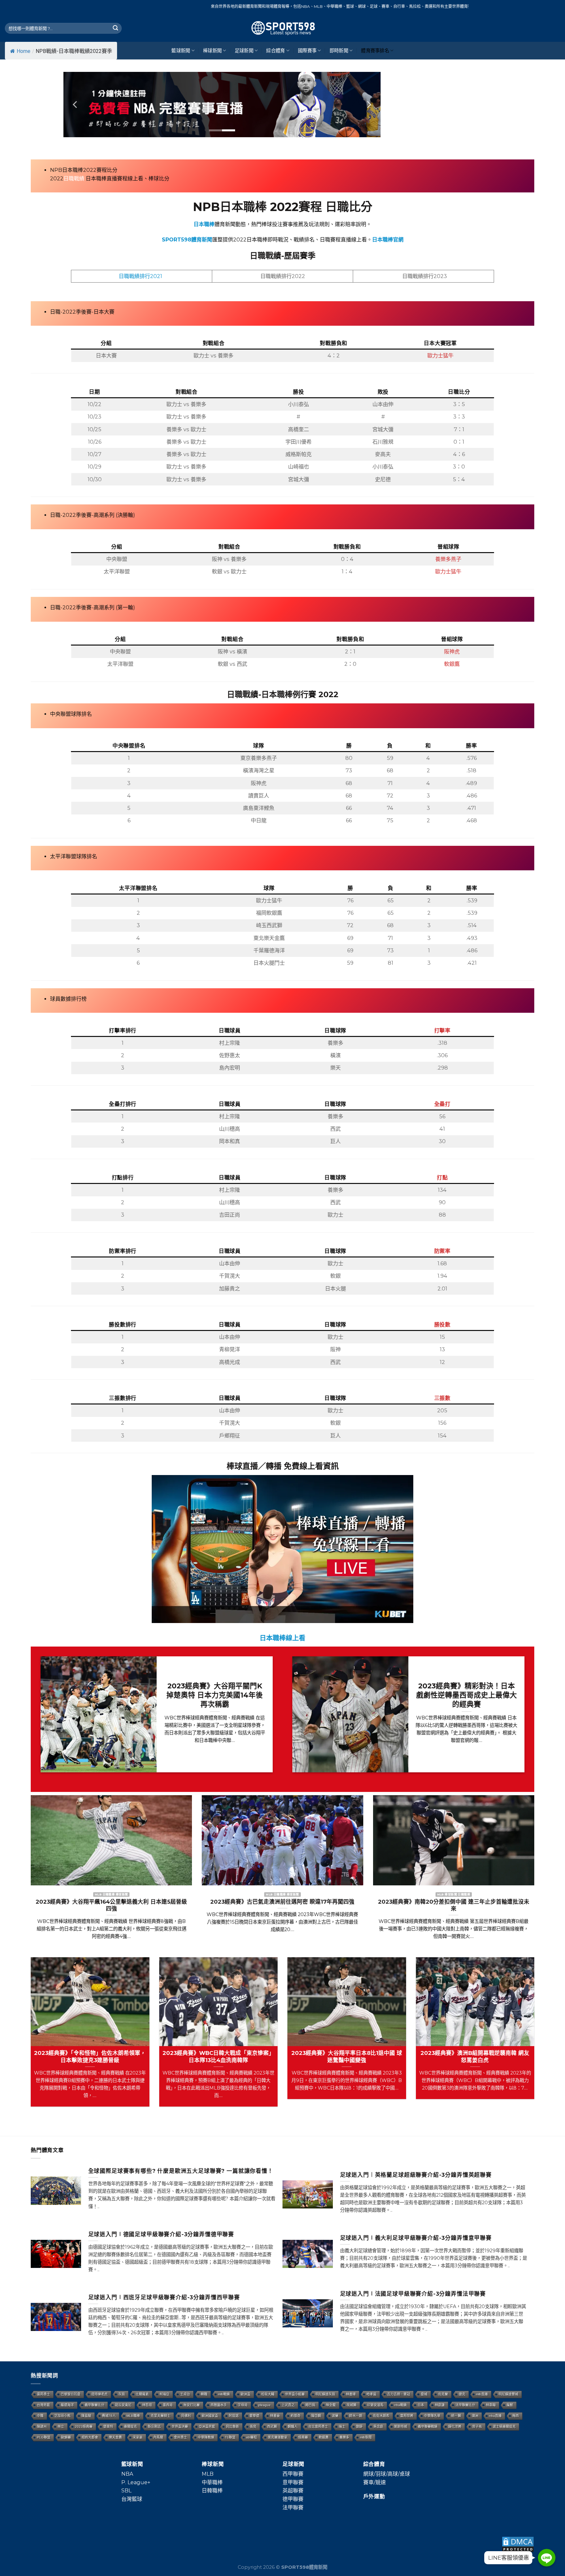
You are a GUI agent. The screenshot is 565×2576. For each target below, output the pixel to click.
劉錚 (359, 2427)
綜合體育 (275, 51)
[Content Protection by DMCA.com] (518, 2544)
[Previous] (76, 105)
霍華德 (254, 2416)
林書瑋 (351, 2394)
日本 (421, 2405)
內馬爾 (158, 2437)
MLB (208, 2474)
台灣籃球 (132, 2499)
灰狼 (122, 2394)
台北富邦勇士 (318, 2427)
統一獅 (456, 2416)
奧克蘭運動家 (278, 2437)
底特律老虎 (99, 2394)
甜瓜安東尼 (123, 2405)
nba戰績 (401, 2405)
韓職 (204, 2394)
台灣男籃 (43, 2405)
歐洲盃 (246, 2394)
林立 (61, 2427)
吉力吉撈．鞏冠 (399, 2394)
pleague (265, 2405)
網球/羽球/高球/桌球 (387, 2474)
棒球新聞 (212, 51)
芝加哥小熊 (62, 2416)
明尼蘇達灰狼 (325, 2394)
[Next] (368, 105)
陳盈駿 (86, 2416)
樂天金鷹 (115, 2437)
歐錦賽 (66, 2437)
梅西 (516, 2416)
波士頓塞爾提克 (504, 2427)
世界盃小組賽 (295, 2394)
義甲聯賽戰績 (428, 2427)
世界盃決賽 (180, 2427)
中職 (40, 2416)
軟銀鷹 (324, 2437)
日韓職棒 (212, 2491)
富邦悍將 (407, 2416)
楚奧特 (108, 2427)
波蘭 (335, 2416)
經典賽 (303, 2437)
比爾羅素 (142, 2394)
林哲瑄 (147, 2405)
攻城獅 (351, 2405)
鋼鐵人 (293, 2427)
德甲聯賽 (293, 2499)
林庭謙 (440, 2405)
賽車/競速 (375, 2482)
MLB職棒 (133, 2416)
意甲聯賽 (293, 2482)
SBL (126, 2491)
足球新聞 (244, 51)
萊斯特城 (401, 2427)
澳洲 (475, 2416)
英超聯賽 (293, 2491)
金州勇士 (180, 2437)
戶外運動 (374, 2496)
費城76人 (109, 2416)
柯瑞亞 (164, 2394)
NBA (127, 2474)
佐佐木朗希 (381, 2416)
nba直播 (495, 2416)
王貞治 (185, 2394)
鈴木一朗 (356, 2416)
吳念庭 (378, 2427)
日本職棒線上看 (282, 1638)
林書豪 (275, 2416)
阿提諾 (234, 2416)
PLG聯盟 (44, 2437)
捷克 (462, 2394)
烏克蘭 (443, 2394)
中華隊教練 (206, 2437)
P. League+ (136, 2482)
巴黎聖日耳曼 (71, 2394)
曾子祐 (477, 2427)
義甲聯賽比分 (94, 2405)
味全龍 (331, 2405)
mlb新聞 (366, 2437)
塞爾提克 (130, 2427)
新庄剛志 (154, 2427)
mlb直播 (482, 2394)
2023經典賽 (84, 2427)
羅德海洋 (67, 2405)
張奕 (253, 2427)
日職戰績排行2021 (140, 276)
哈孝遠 (371, 2394)
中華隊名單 (432, 2416)
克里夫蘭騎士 (161, 2416)
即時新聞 (339, 51)
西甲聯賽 (293, 2474)
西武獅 (272, 2427)
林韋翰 (491, 2405)
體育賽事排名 (375, 51)
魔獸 (510, 2405)
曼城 (424, 2394)
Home (24, 51)
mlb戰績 (224, 2394)
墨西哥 (168, 2405)
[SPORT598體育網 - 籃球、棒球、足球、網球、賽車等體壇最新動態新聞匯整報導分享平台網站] (282, 28)
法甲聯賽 (293, 2508)
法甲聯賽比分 (465, 2405)
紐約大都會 (90, 2437)
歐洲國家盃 (210, 2416)
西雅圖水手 (219, 2405)
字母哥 (243, 2405)
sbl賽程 (252, 2437)
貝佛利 (186, 2416)
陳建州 (42, 2427)
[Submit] (115, 28)
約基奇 (296, 2416)
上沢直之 (288, 2405)
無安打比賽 (192, 2405)
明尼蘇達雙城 (508, 2394)
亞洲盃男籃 (207, 2427)
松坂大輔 (268, 2394)
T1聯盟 (230, 2437)
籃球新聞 (181, 51)
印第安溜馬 (375, 2405)
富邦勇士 (43, 2394)
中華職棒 (212, 2482)
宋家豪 (138, 2437)
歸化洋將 (455, 2427)
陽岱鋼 (316, 2416)
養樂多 (344, 2437)
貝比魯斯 (232, 2427)
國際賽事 (307, 51)
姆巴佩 (310, 2405)
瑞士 (342, 2427)
